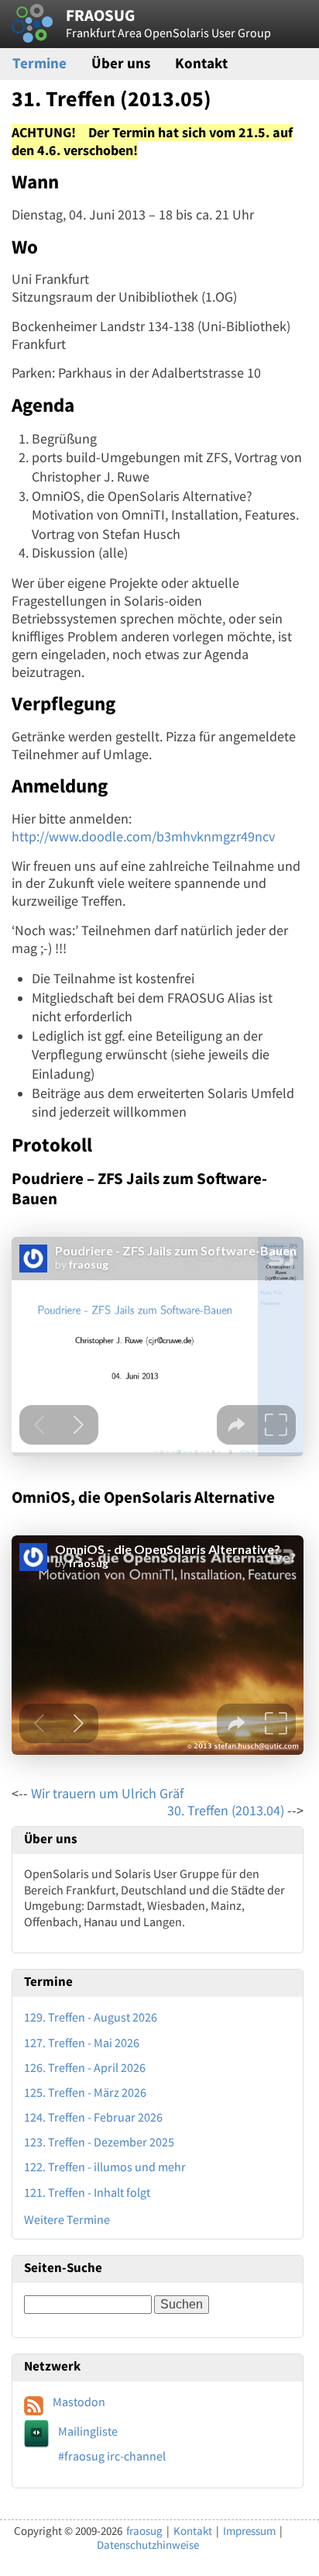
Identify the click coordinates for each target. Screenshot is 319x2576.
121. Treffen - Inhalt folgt (87, 2192)
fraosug (144, 2531)
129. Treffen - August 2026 (91, 2017)
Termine (39, 63)
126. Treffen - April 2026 (85, 2067)
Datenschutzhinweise (148, 2545)
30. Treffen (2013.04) (226, 1811)
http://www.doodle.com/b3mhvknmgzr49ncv (143, 837)
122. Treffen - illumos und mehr (105, 2167)
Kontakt (201, 63)
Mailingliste (88, 2431)
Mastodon (79, 2402)
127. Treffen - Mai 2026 (82, 2042)
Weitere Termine (67, 2219)
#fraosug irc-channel (112, 2456)
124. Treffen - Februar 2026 (93, 2117)
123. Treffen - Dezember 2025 (99, 2142)
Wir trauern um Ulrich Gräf (107, 1794)
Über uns (121, 63)
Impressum (249, 2531)
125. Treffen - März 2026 (85, 2092)
